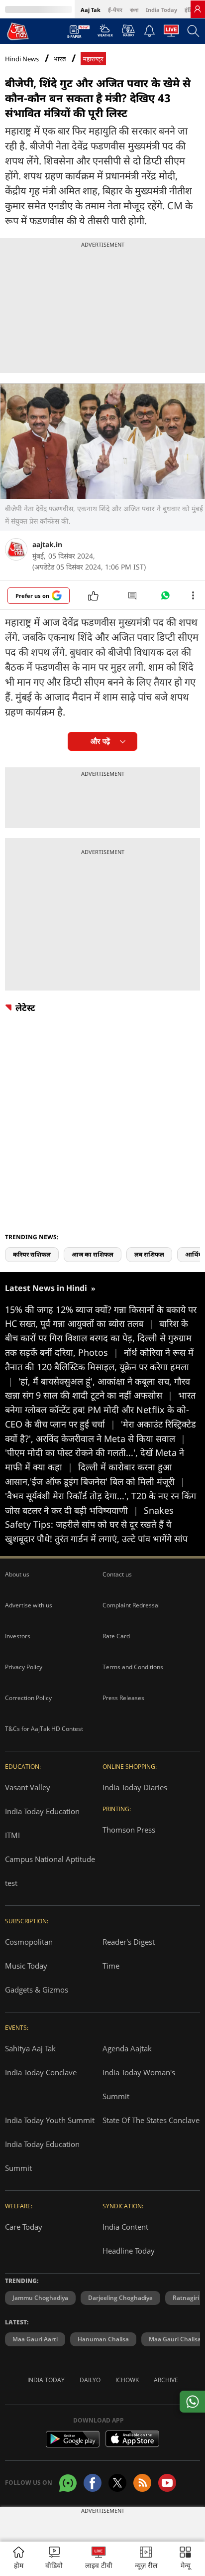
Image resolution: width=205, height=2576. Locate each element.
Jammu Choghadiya (40, 2298)
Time (111, 1966)
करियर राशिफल (32, 1254)
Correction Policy (28, 1698)
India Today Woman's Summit (139, 2084)
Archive (166, 2380)
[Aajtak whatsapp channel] (68, 2483)
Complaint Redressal (131, 1605)
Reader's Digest (129, 1942)
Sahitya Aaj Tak (30, 2048)
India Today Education (42, 1811)
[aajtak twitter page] (117, 2483)
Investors (18, 1636)
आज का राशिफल (93, 1254)
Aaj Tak (91, 10)
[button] (185, 2559)
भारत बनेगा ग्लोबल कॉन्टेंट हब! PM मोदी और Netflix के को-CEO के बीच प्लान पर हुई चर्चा (100, 1410)
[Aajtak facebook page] (93, 2483)
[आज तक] (18, 31)
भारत (60, 59)
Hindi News (22, 59)
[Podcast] (128, 30)
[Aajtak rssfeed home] (142, 2483)
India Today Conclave (41, 2072)
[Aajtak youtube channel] (167, 2483)
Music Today (26, 1966)
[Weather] (105, 33)
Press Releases (123, 1698)
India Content (125, 2227)
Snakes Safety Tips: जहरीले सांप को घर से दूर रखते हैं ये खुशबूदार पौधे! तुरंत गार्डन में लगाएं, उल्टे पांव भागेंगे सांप (96, 1525)
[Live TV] (171, 33)
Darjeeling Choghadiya (120, 2298)
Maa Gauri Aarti (35, 2339)
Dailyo (90, 2380)
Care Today (24, 2227)
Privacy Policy (24, 1667)
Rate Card (116, 1636)
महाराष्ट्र (93, 59)
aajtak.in (47, 544)
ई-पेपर (115, 10)
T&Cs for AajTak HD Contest (44, 1729)
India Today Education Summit (42, 2156)
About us (17, 1574)
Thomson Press (129, 1830)
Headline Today (129, 2251)
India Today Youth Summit (50, 2120)
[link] (198, 9)
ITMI (12, 1835)
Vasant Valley (28, 1787)
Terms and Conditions (133, 1667)
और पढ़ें (100, 741)
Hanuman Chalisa (103, 2339)
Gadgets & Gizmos (37, 1990)
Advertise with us (29, 1605)
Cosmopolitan (29, 1942)
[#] (165, 598)
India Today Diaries (135, 1787)
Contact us (117, 1574)
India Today (161, 10)
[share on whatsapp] (192, 2402)
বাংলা (134, 10)
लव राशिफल (149, 1254)
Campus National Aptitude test (50, 1871)
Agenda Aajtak (127, 2048)
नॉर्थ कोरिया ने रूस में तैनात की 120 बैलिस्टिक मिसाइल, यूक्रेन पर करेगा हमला (99, 1367)
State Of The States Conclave (151, 2120)
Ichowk (127, 2380)
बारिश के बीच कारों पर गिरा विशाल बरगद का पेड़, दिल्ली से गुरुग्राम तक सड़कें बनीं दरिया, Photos (98, 1338)
